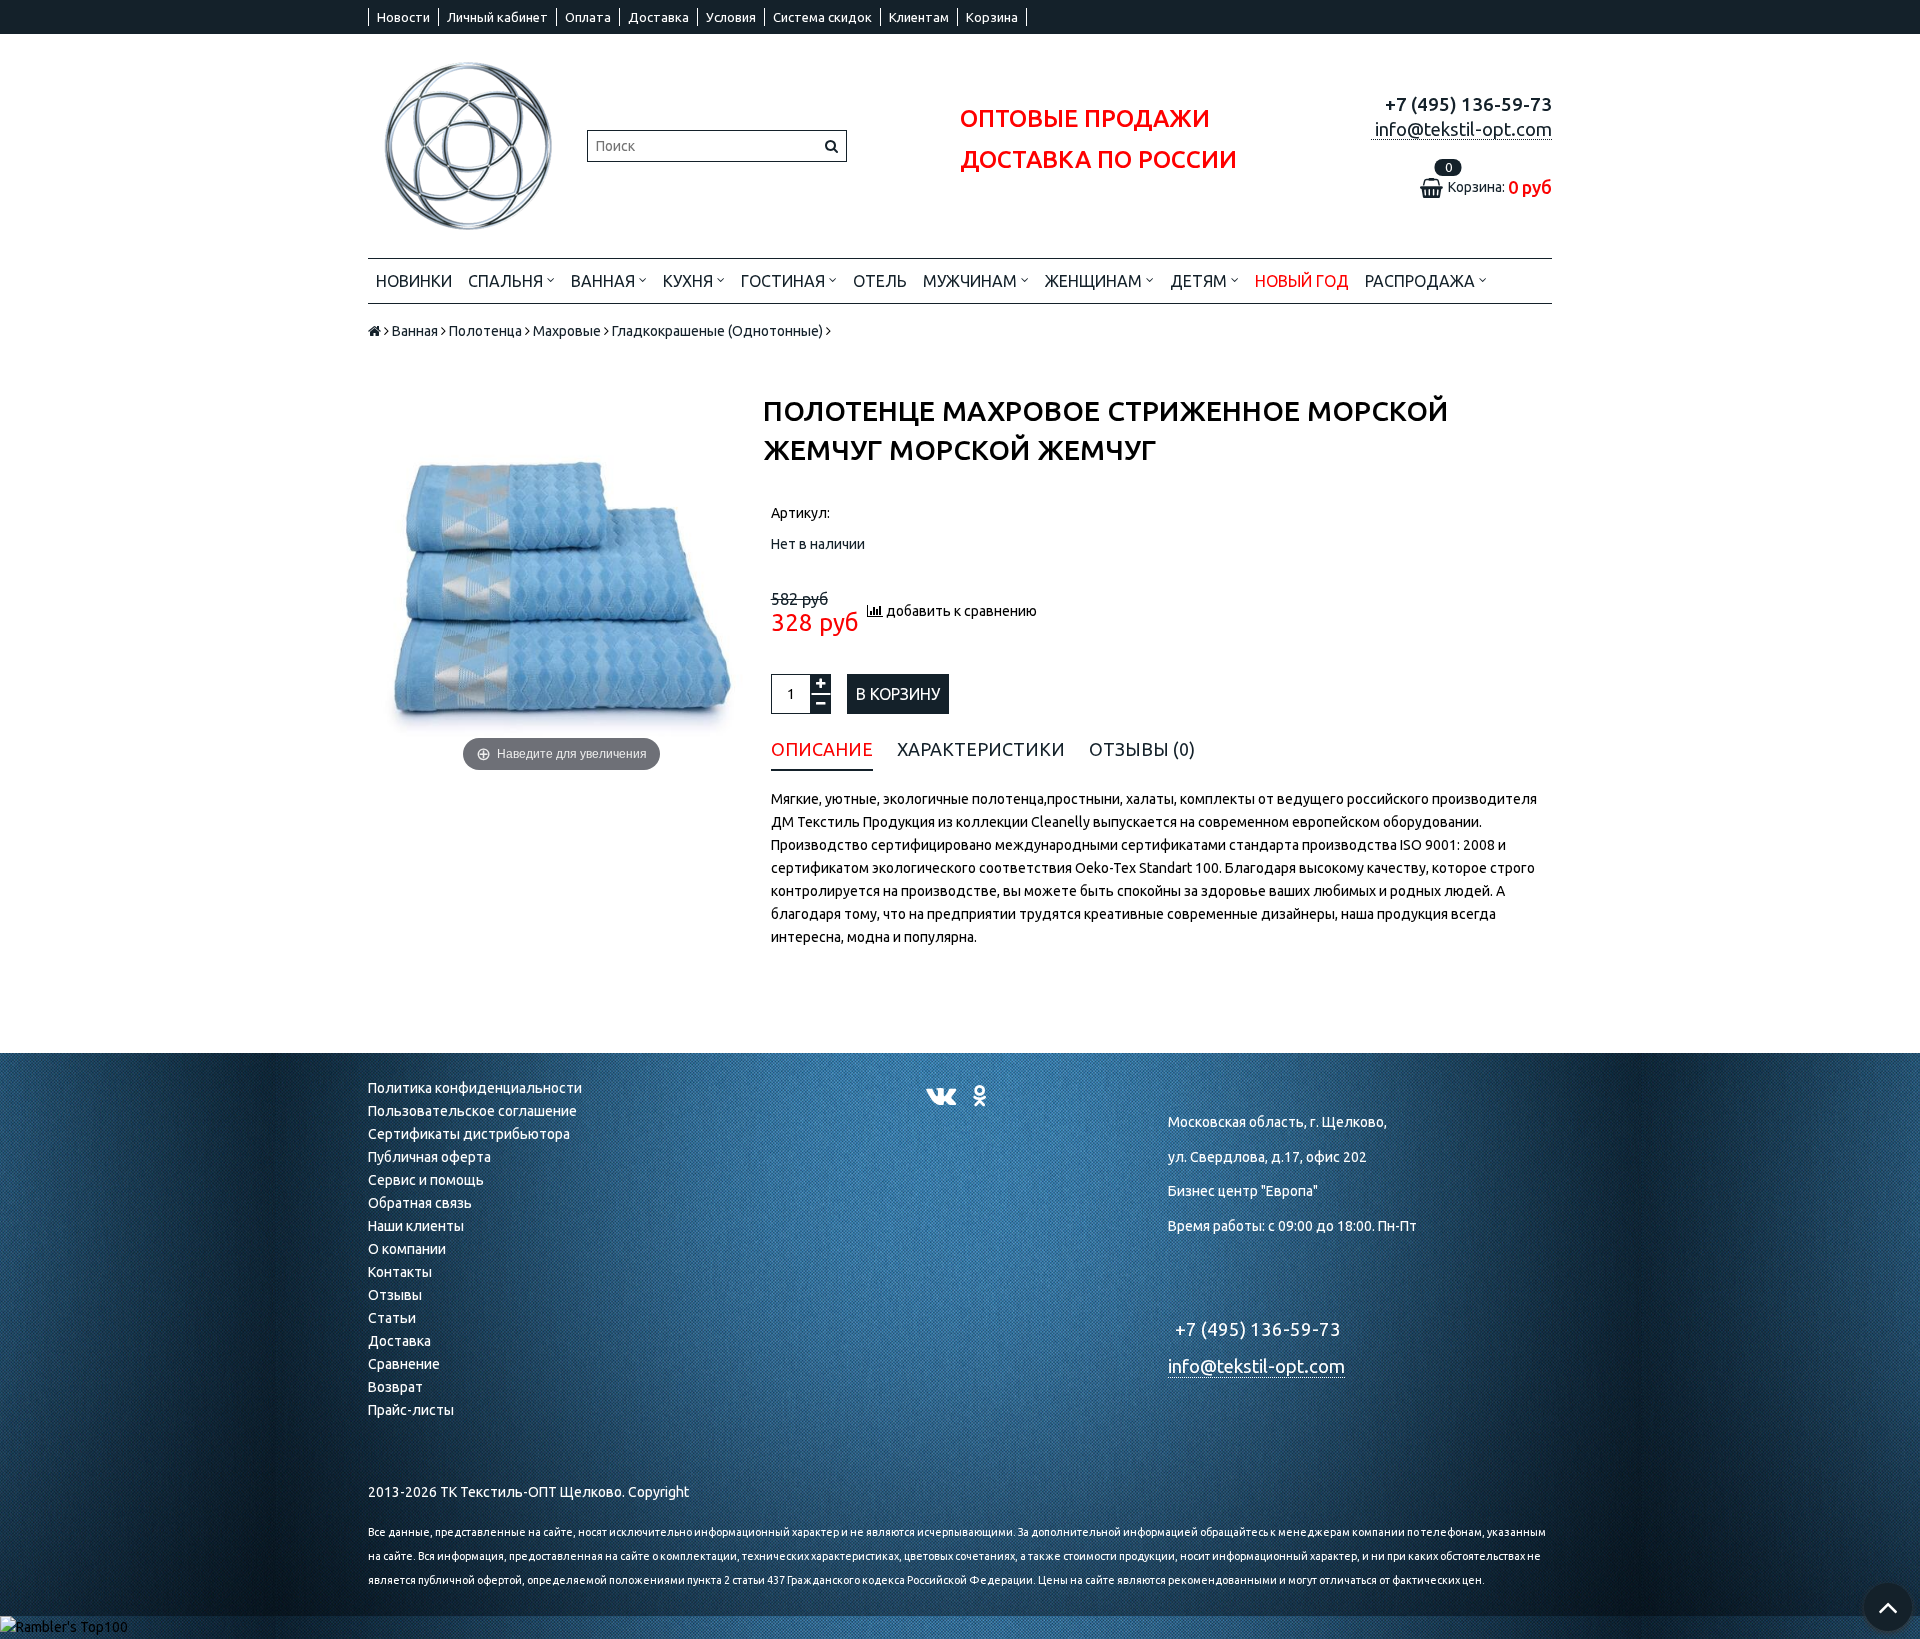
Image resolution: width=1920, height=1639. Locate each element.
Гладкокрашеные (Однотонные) (717, 331)
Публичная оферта (429, 1157)
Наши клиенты (416, 1226)
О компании (407, 1249)
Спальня (507, 281)
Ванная (605, 281)
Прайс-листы (411, 1410)
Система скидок (822, 17)
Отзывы (395, 1295)
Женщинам (1095, 281)
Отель (880, 281)
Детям (1200, 281)
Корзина (992, 17)
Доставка (658, 17)
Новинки (414, 281)
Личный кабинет (497, 17)
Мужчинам (972, 281)
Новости (403, 17)
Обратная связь (420, 1203)
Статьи (392, 1318)
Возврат (395, 1387)
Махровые (567, 331)
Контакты (400, 1272)
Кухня (690, 281)
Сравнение (404, 1364)
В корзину (898, 694)
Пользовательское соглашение (472, 1111)
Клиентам (919, 17)
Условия (731, 17)
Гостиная (785, 281)
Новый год (1302, 281)
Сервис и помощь (426, 1180)
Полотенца (485, 331)
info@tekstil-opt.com (1256, 1366)
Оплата (588, 17)
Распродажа (1422, 281)
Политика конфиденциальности (475, 1088)
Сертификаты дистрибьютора (469, 1134)
